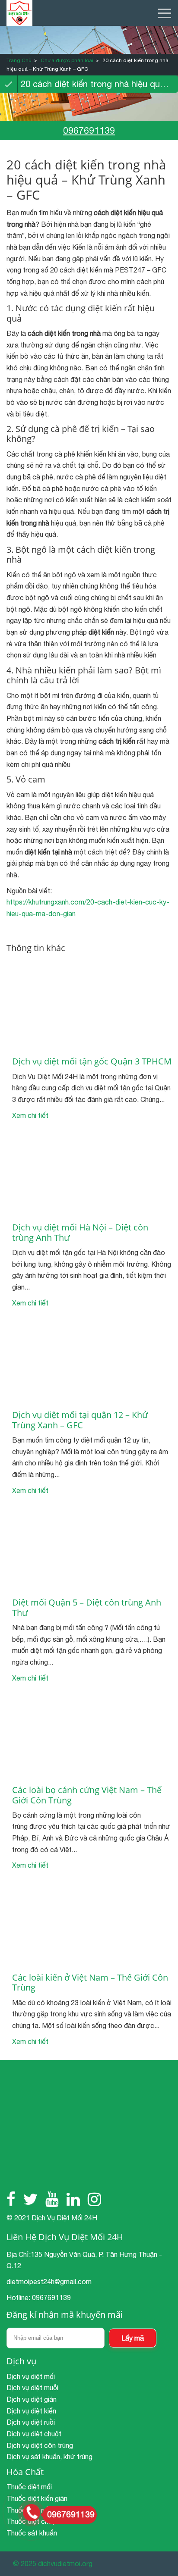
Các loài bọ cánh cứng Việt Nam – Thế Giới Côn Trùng (87, 1795)
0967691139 (89, 130)
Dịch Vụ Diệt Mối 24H (64, 2218)
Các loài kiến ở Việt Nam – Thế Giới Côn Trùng (90, 1983)
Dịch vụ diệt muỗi (32, 2388)
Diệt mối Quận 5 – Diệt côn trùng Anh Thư (87, 1607)
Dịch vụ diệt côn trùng (40, 2445)
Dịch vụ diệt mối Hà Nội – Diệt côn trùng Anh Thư (80, 1232)
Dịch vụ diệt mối (31, 2376)
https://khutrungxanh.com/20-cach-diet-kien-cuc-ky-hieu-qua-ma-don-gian (88, 908)
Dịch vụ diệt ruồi (31, 2422)
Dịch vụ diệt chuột (34, 2434)
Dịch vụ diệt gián (32, 2399)
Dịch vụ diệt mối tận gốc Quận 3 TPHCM (92, 1061)
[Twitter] (30, 2199)
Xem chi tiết (30, 1115)
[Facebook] (11, 2199)
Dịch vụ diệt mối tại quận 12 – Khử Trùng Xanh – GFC (80, 1420)
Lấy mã (133, 2338)
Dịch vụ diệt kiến (31, 2411)
